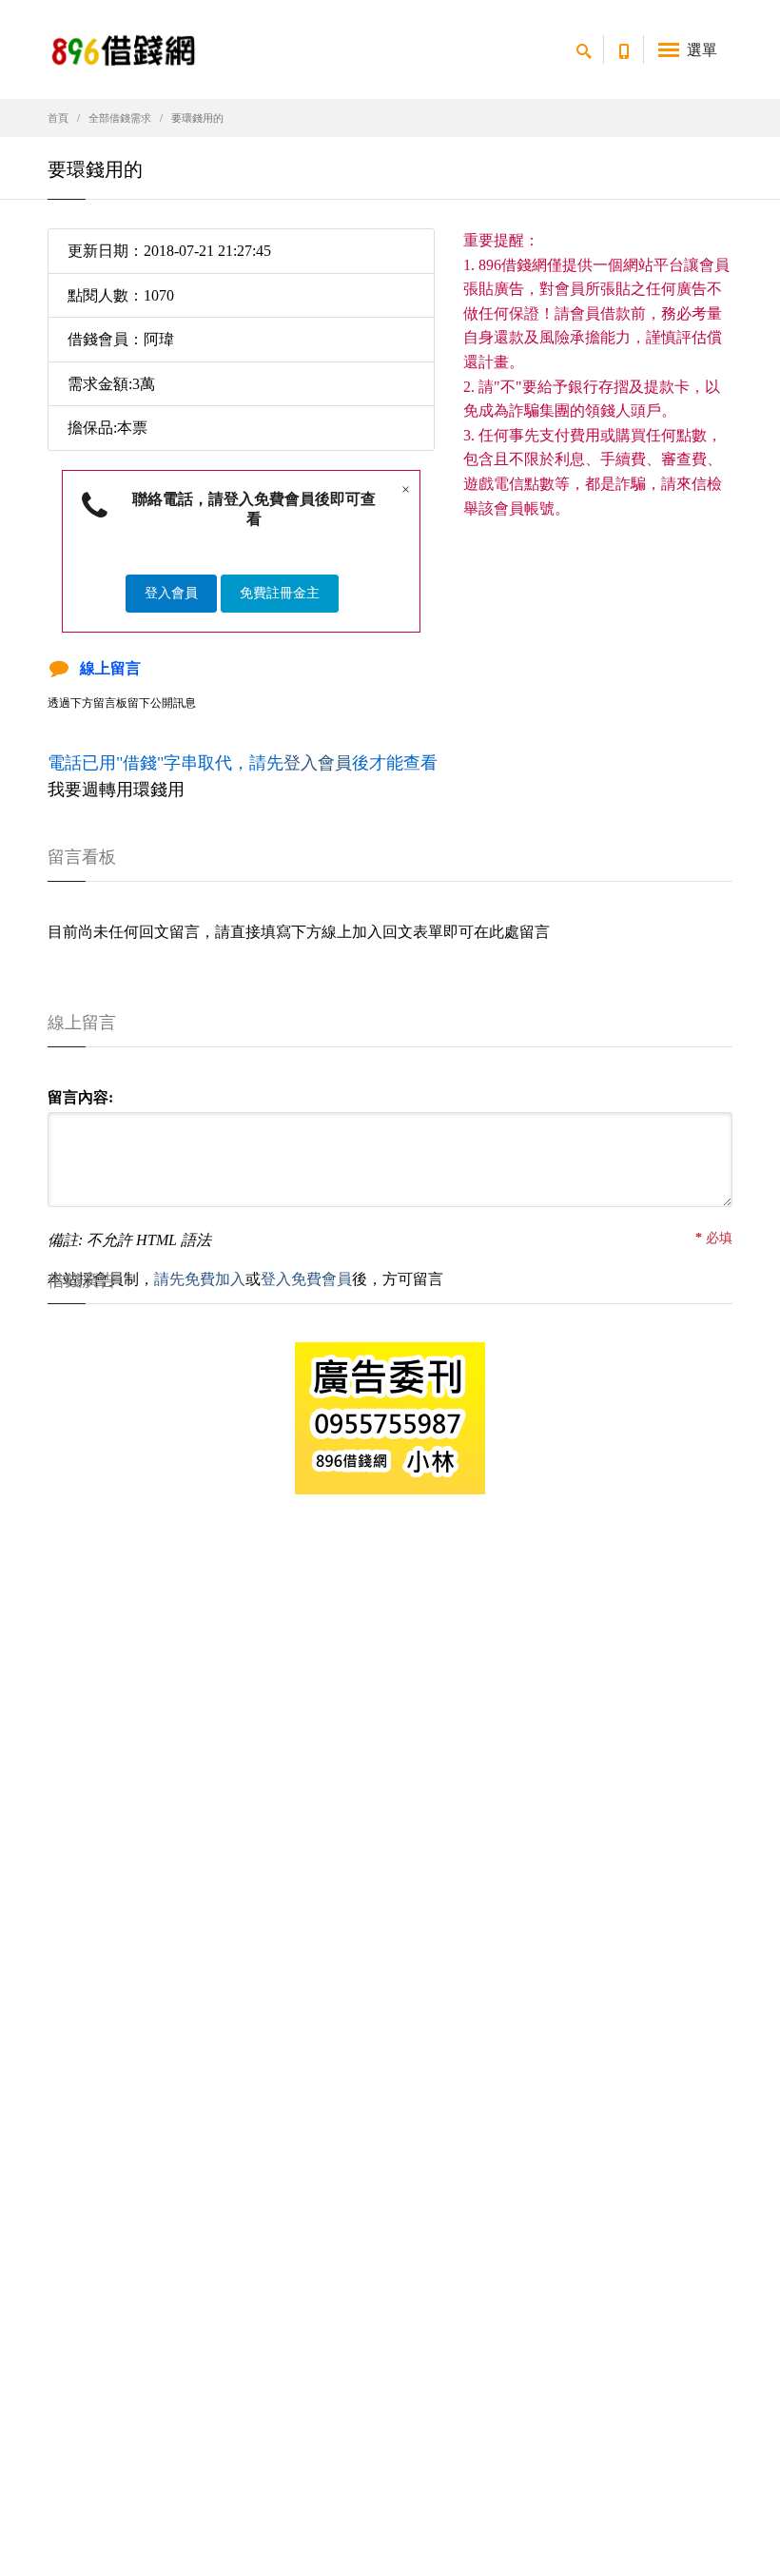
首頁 (58, 118)
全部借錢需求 (120, 118)
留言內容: (80, 1097)
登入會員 (171, 593)
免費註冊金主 (280, 593)
